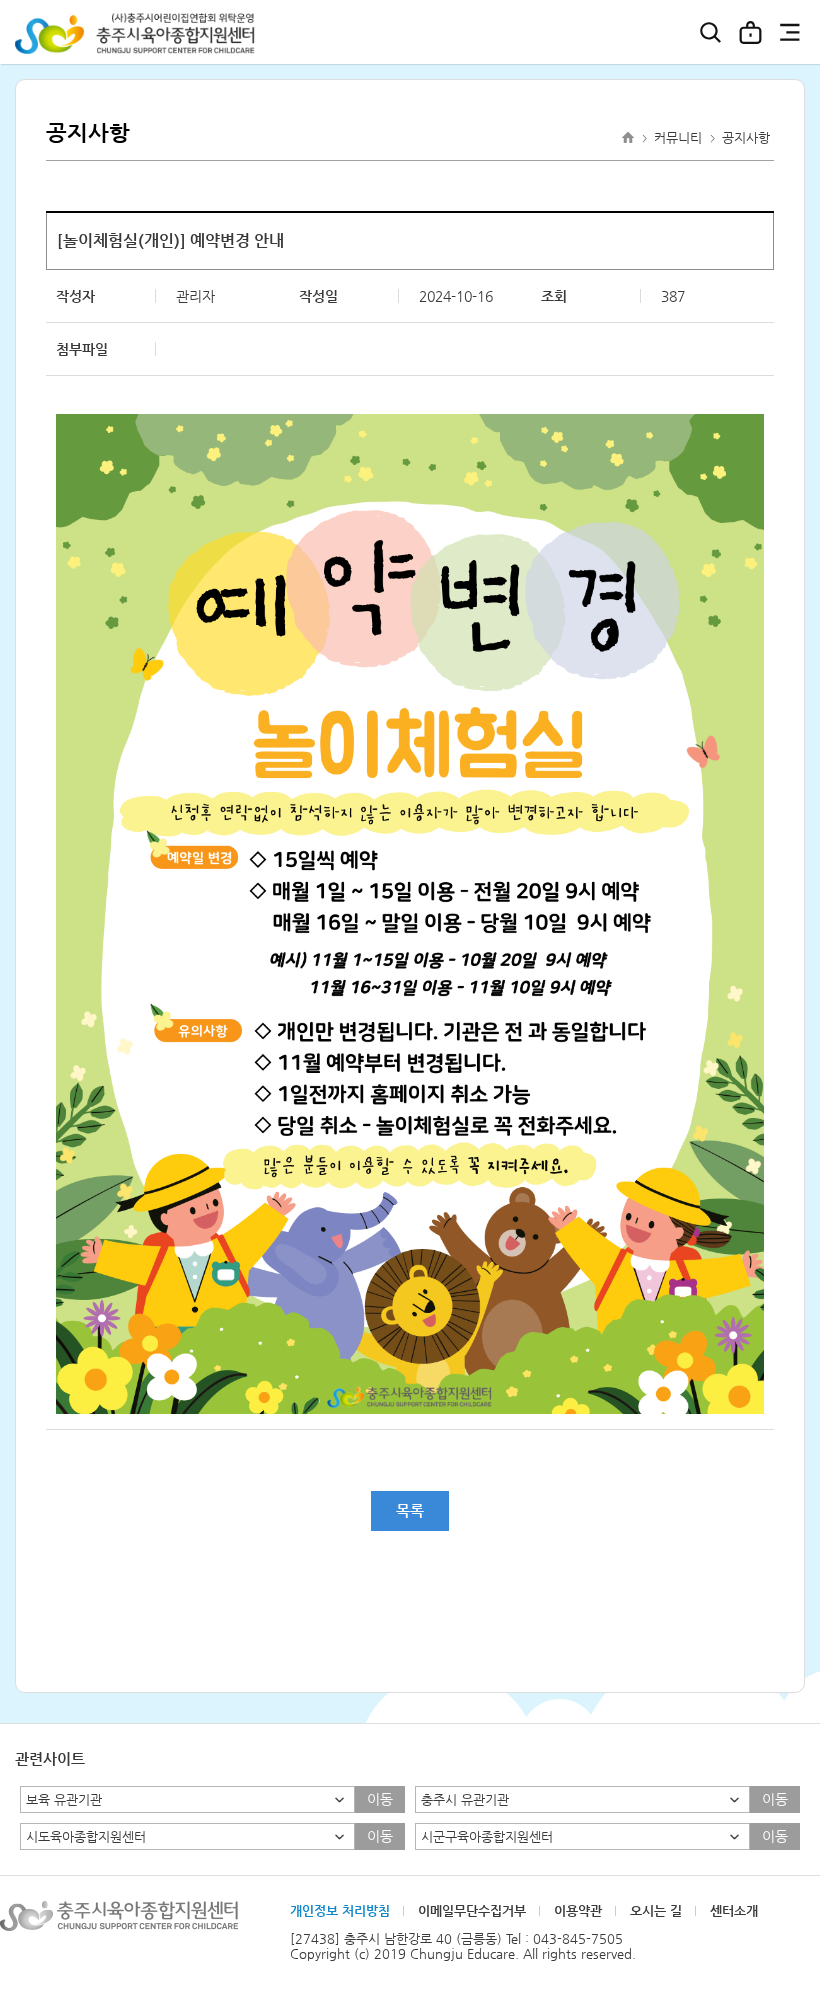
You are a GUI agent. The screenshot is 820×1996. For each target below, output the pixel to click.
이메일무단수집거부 (472, 1910)
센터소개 (734, 1910)
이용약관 (578, 1910)
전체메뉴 (790, 32)
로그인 (750, 32)
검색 (710, 32)
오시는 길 (656, 1910)
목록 (410, 1510)
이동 (380, 1799)
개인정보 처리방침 (340, 1910)
